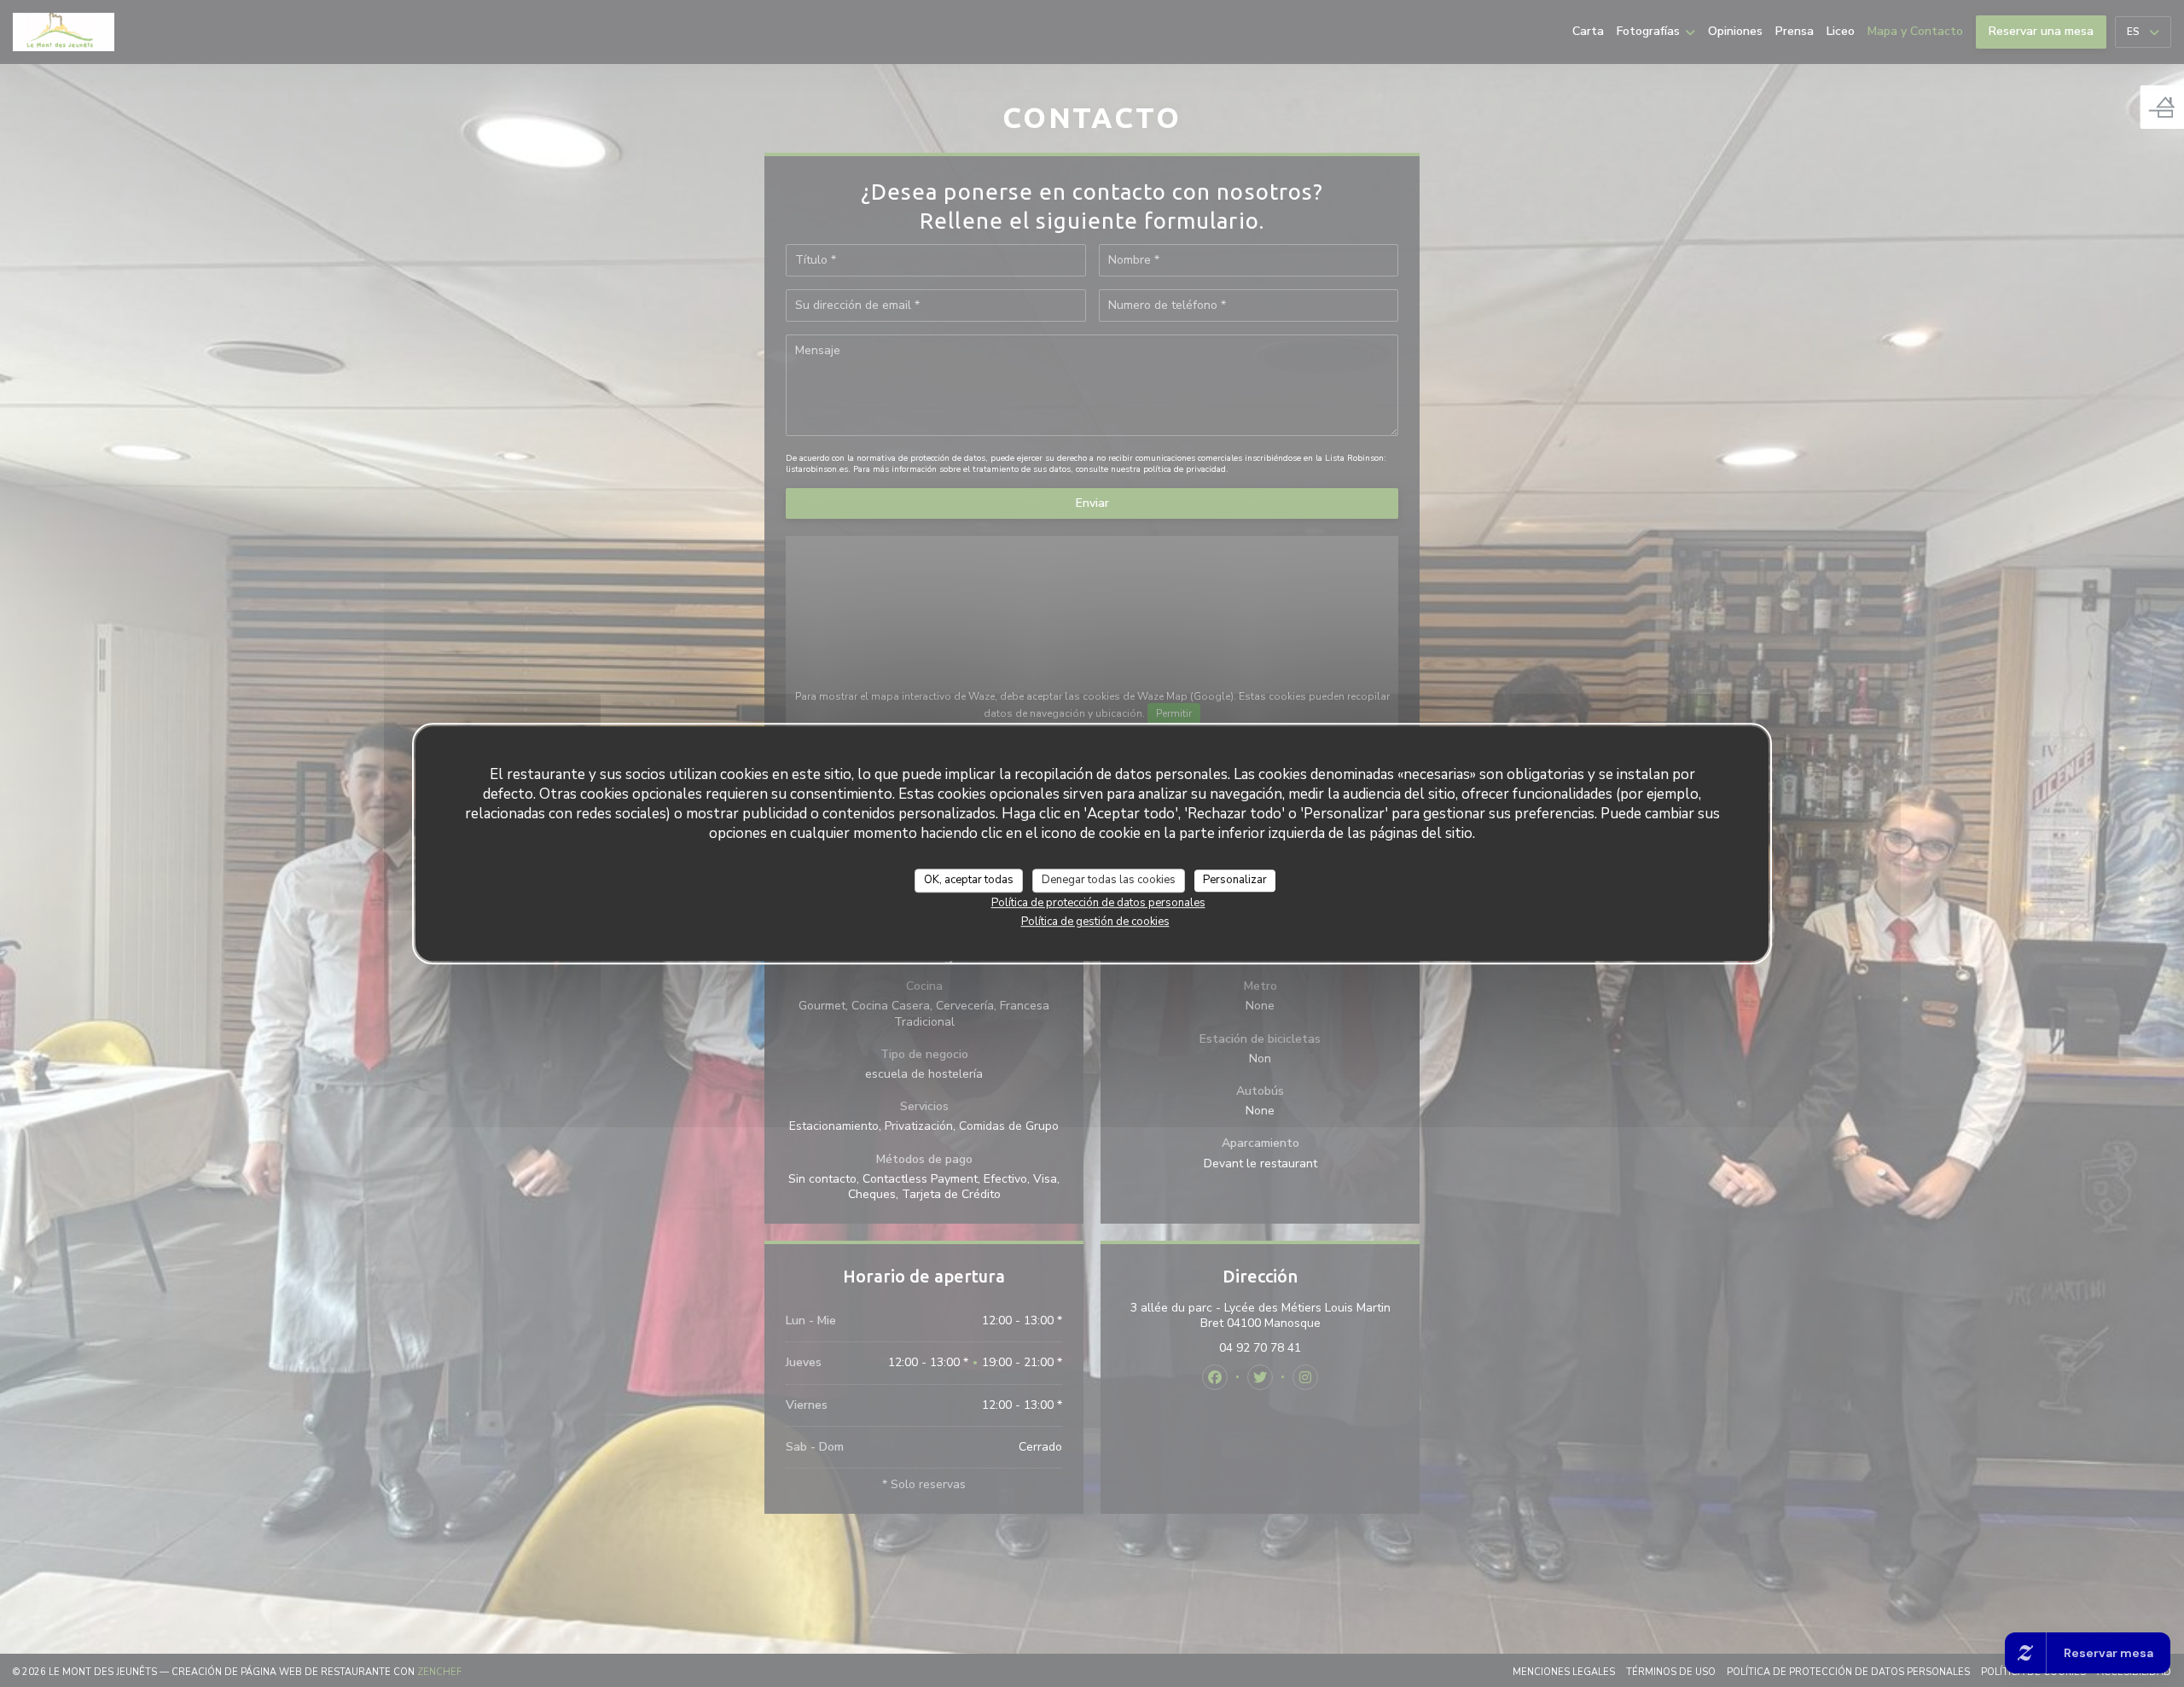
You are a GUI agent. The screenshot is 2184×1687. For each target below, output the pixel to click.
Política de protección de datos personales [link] (1098, 902)
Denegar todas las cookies (1109, 880)
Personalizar (1235, 880)
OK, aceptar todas (969, 880)
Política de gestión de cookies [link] (1095, 921)
